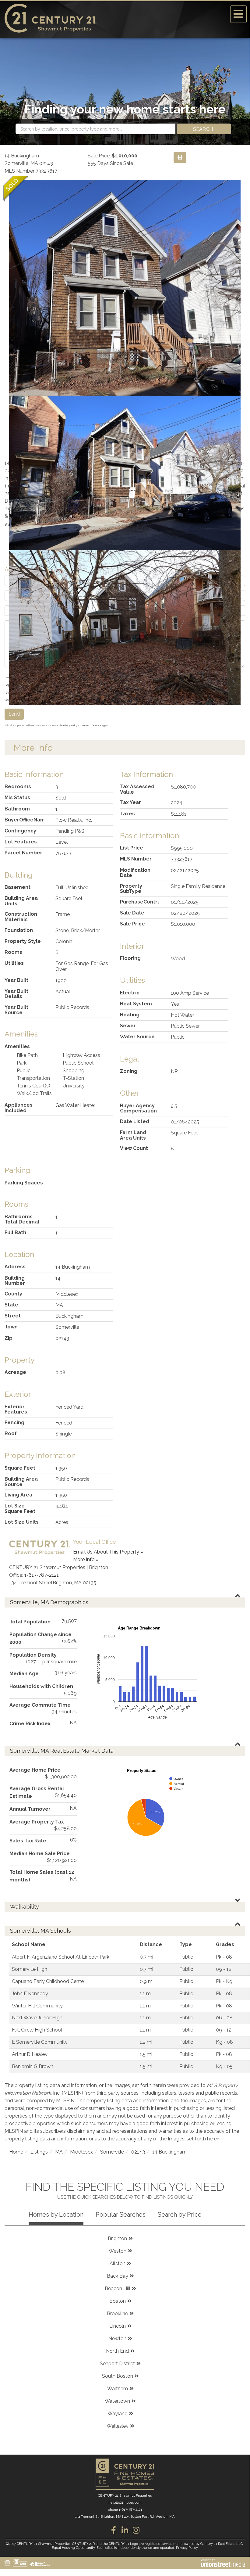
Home (16, 2152)
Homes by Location (56, 2215)
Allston (118, 2263)
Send (14, 714)
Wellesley (118, 2426)
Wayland (118, 2414)
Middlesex (81, 2152)
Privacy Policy (70, 725)
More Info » (86, 1559)
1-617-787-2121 (42, 1575)
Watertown (117, 2401)
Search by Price (180, 2215)
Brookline (117, 2314)
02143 (138, 2152)
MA (59, 2152)
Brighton (117, 2238)
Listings (39, 2152)
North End (117, 2351)
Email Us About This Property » (108, 1552)
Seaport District (117, 2364)
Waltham (118, 2389)
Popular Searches (121, 2215)
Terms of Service (92, 725)
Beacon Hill (118, 2289)
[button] (204, 129)
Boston (118, 2301)
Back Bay (118, 2276)
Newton (117, 2339)
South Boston (118, 2376)
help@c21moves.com (125, 2503)
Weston (118, 2251)
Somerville (112, 2152)
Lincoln (118, 2326)
